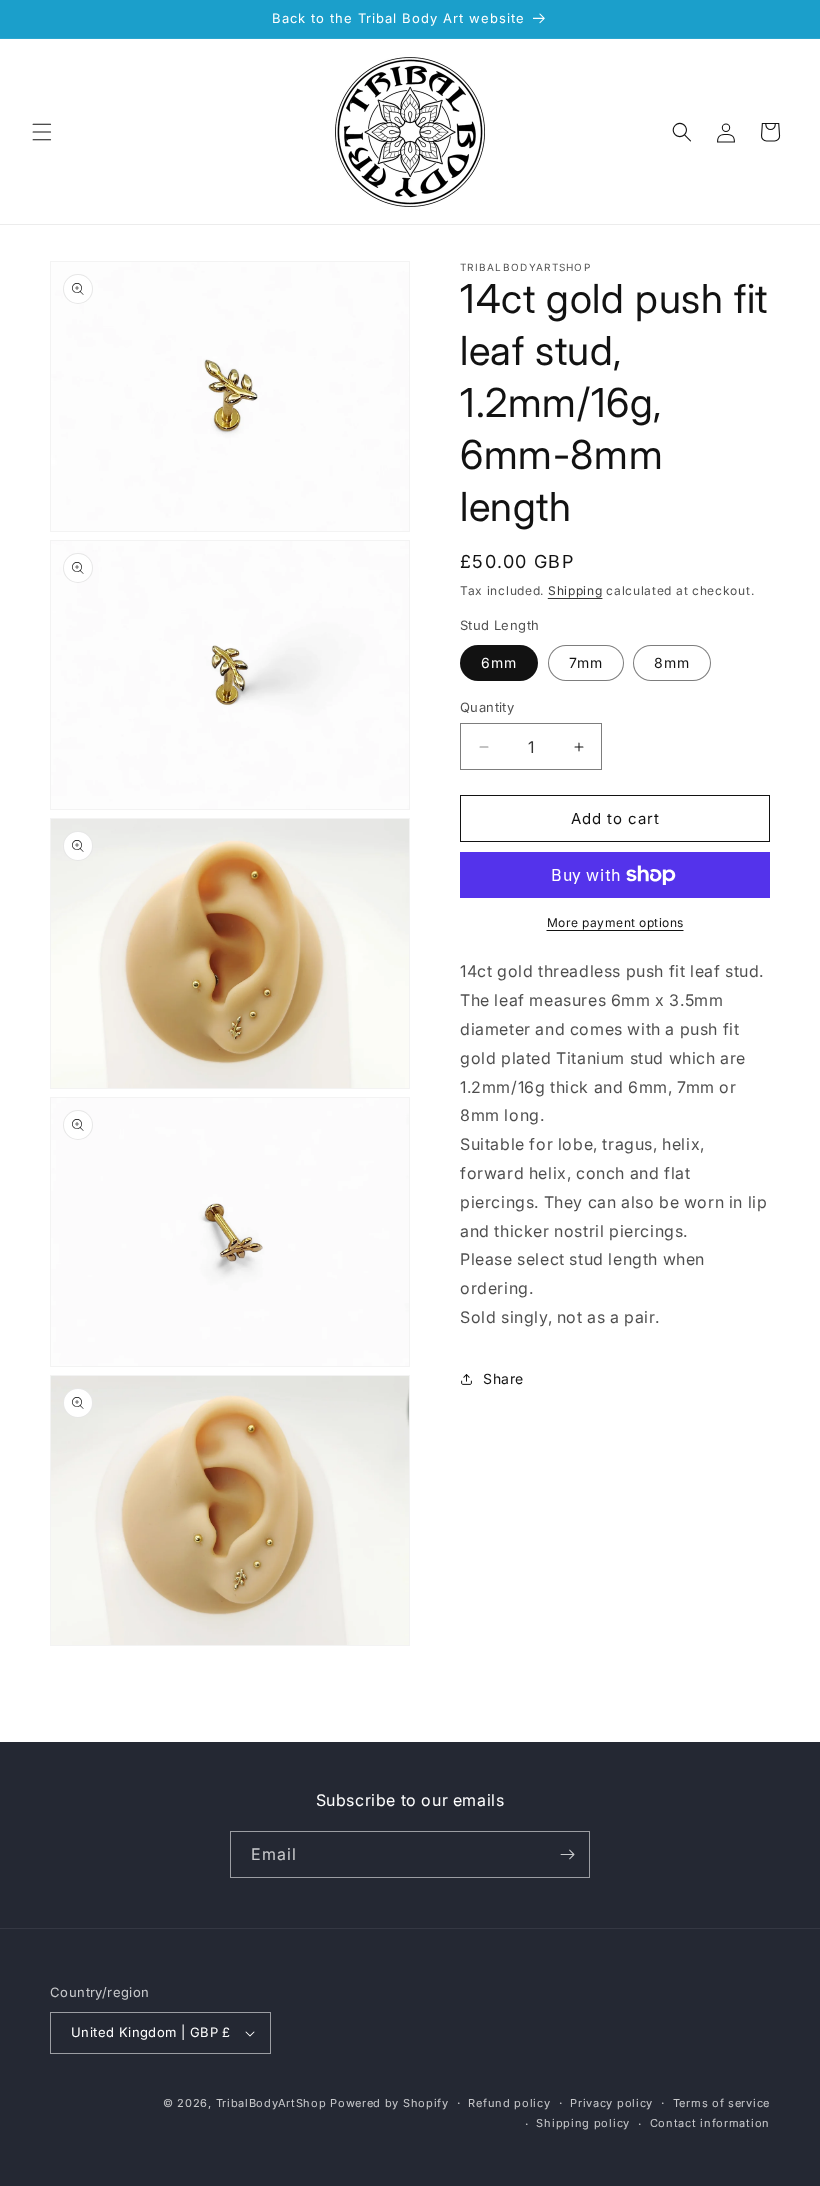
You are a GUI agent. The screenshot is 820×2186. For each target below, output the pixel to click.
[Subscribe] (567, 1854)
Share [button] (503, 1378)
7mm (586, 662)
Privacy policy (611, 2103)
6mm (499, 662)
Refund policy (509, 2103)
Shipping (575, 590)
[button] (42, 132)
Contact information (710, 2123)
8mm (672, 662)
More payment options (615, 922)
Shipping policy (583, 2123)
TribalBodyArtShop (271, 2103)
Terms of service (721, 2103)
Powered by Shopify (389, 2103)
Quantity (487, 707)
